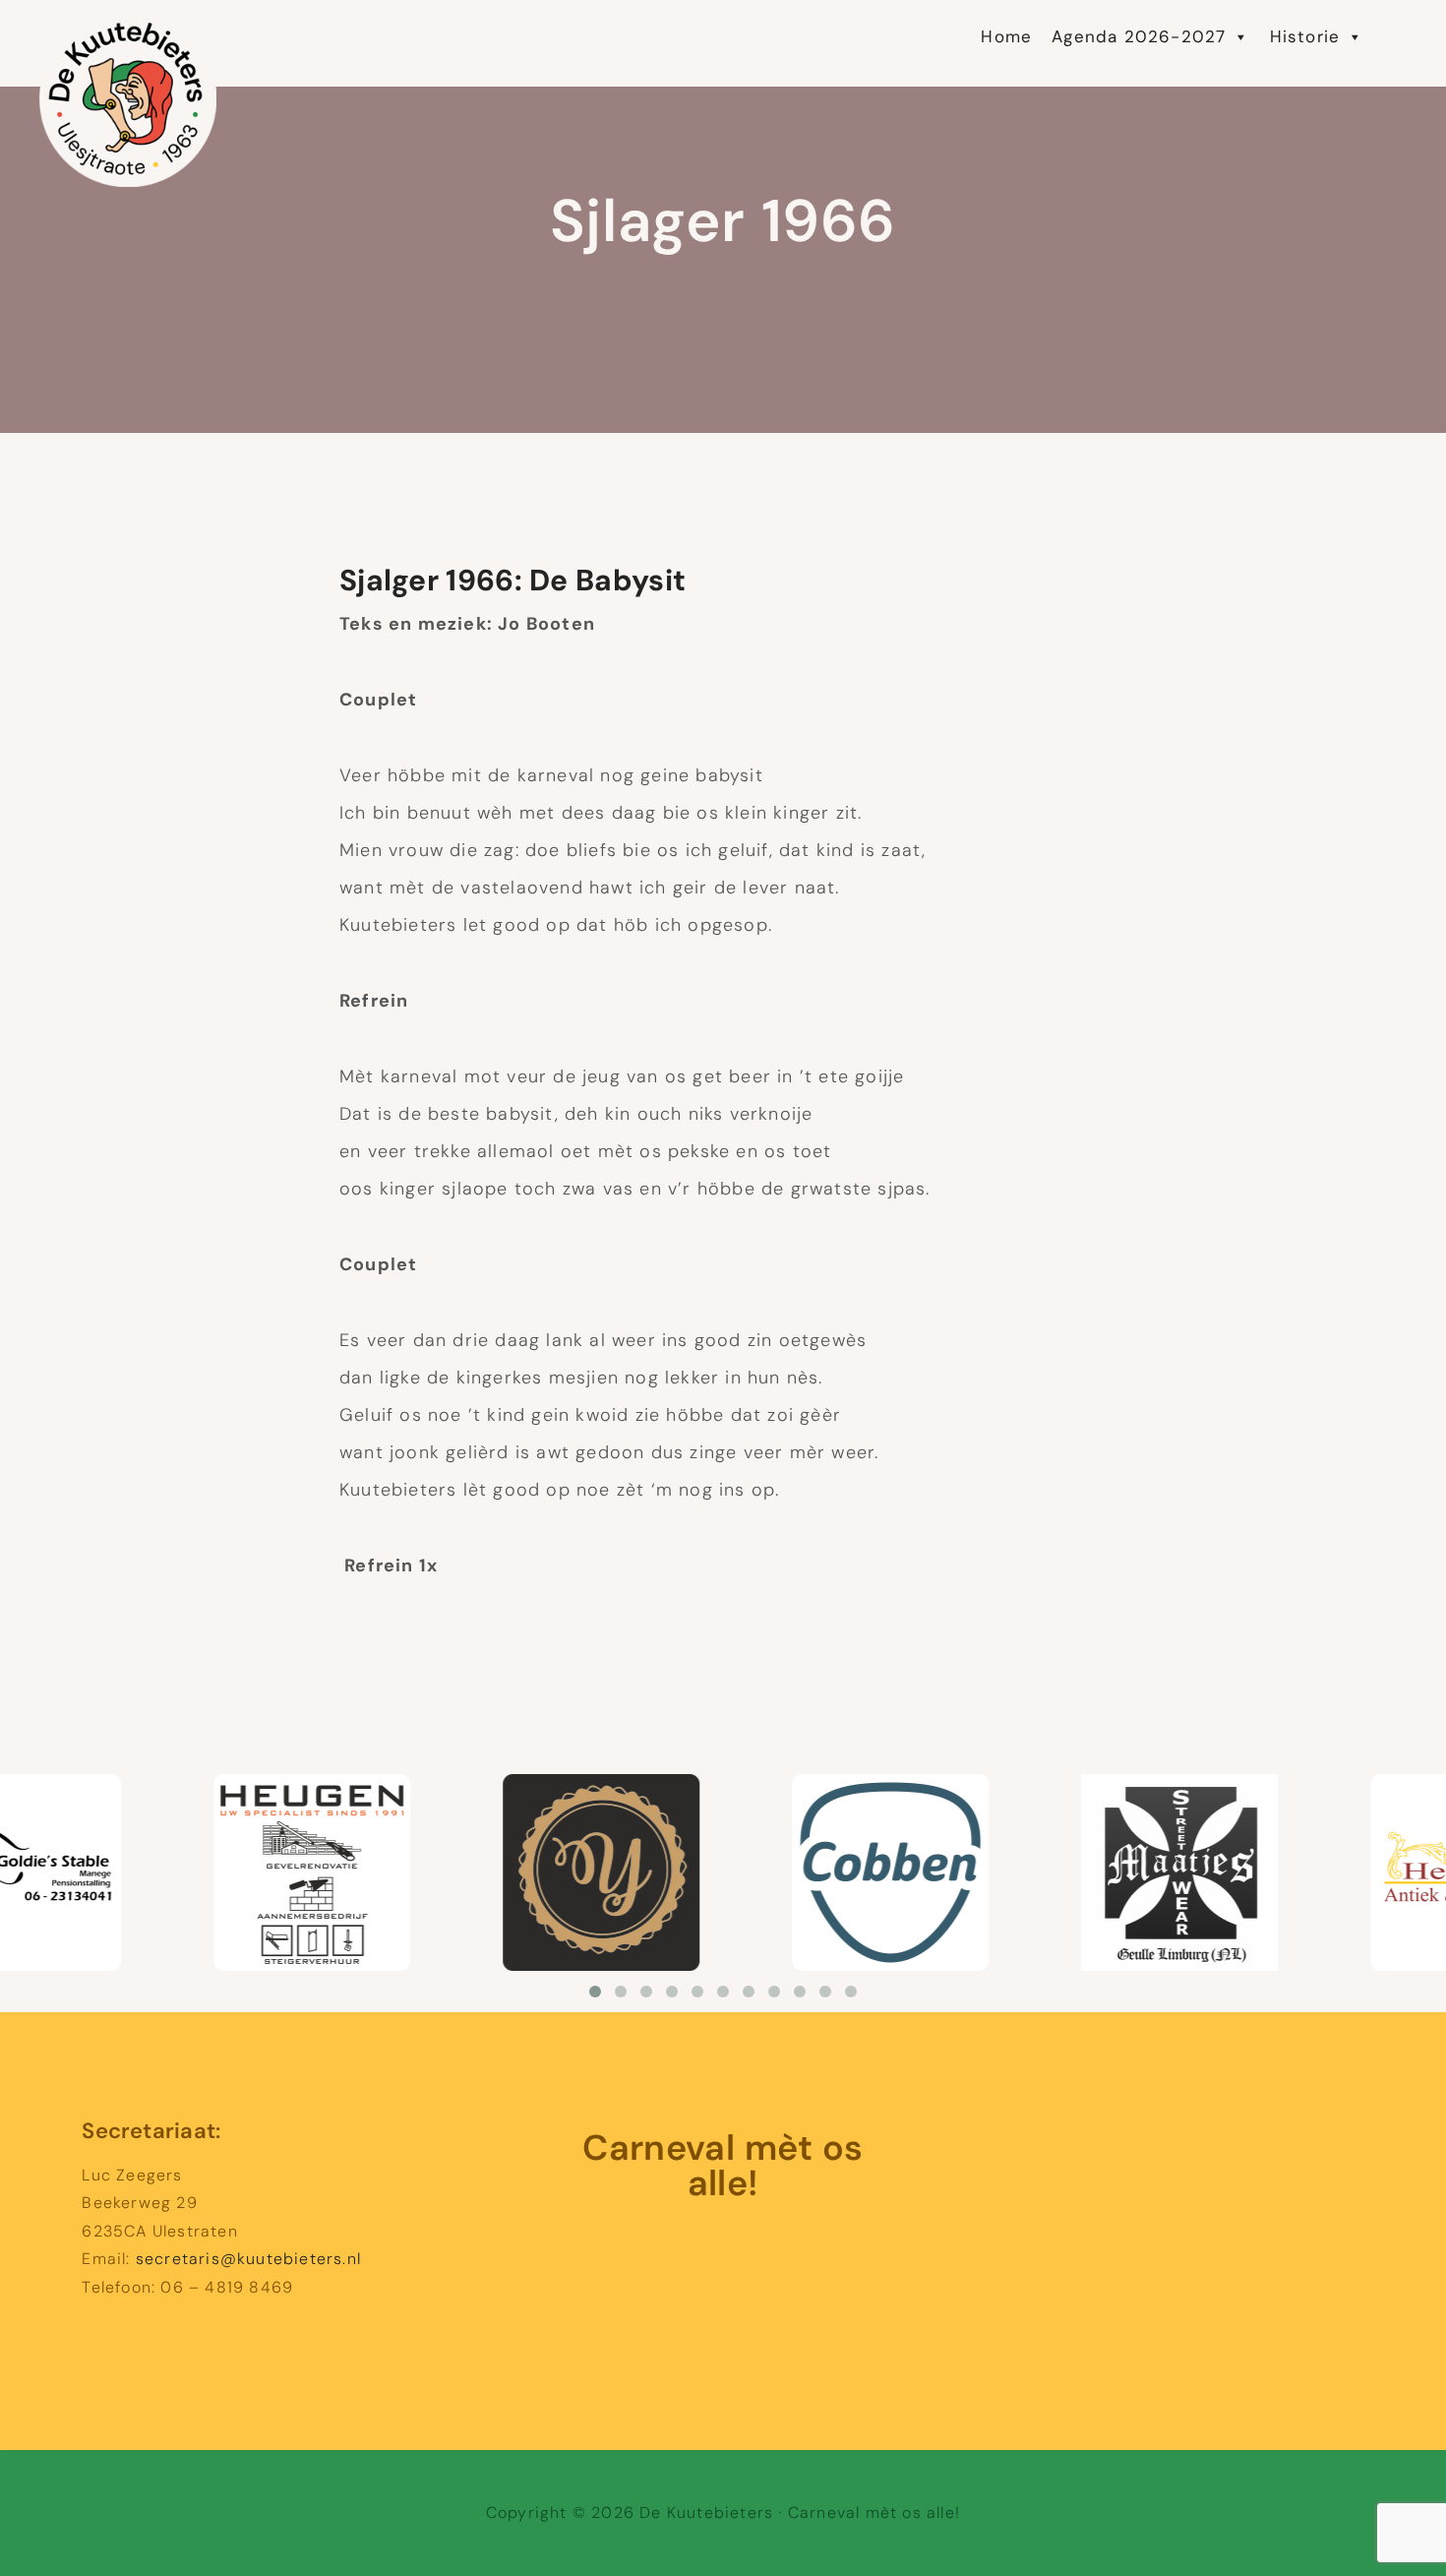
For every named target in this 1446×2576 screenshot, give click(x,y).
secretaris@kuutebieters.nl (248, 2259)
